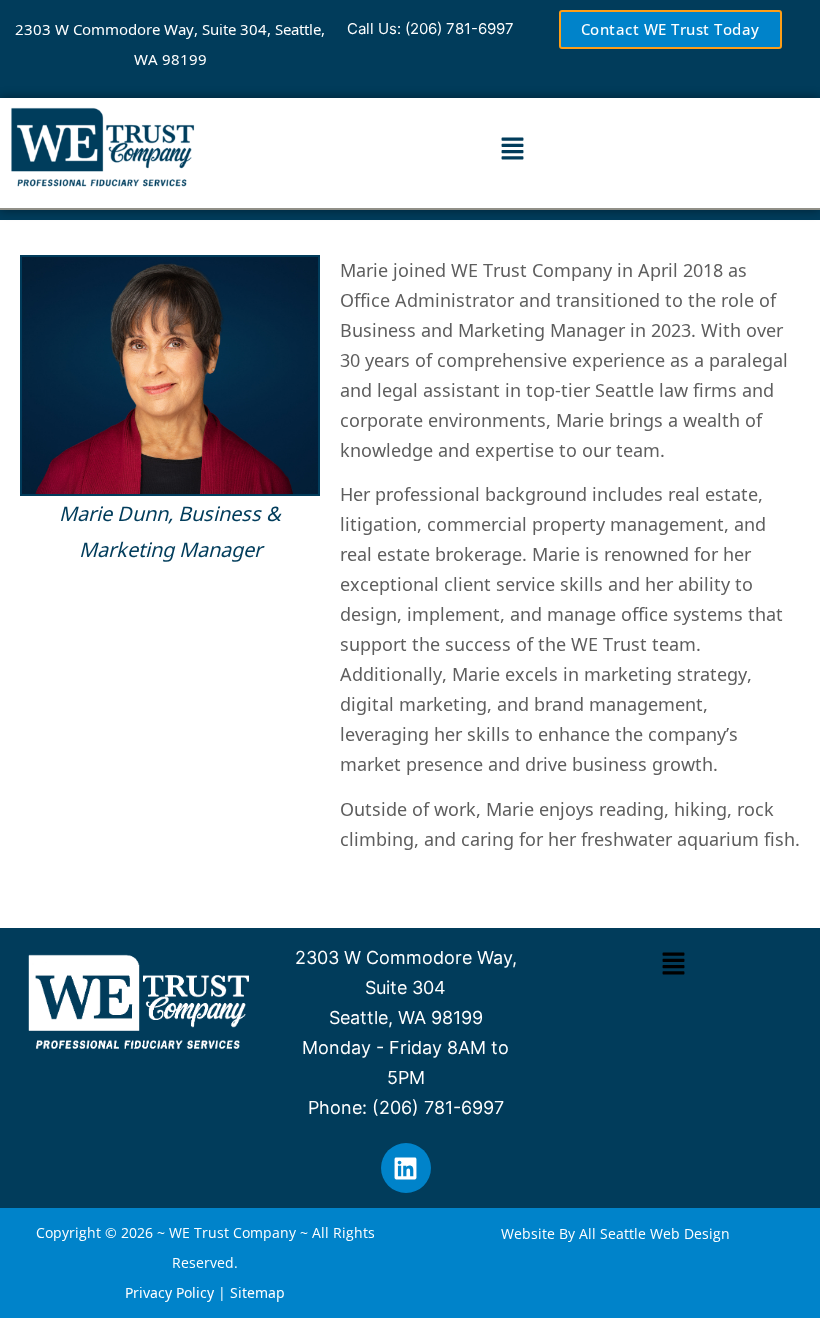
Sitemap (257, 1292)
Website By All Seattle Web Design (615, 1233)
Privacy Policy (169, 1292)
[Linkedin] (406, 1168)
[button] (512, 149)
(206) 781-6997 (459, 28)
